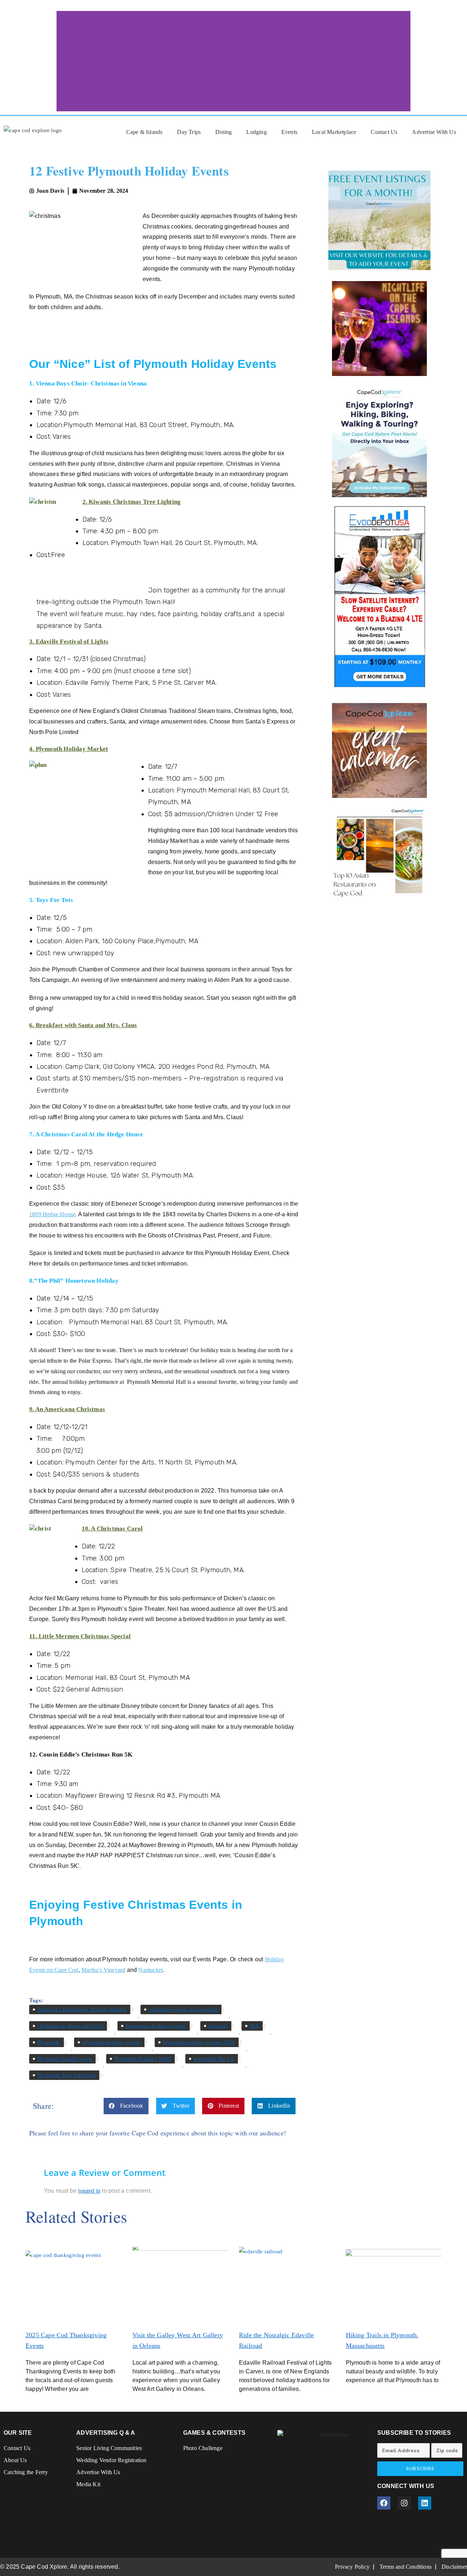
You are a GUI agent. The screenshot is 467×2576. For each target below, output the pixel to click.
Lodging (256, 132)
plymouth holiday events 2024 (199, 2042)
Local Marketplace (334, 132)
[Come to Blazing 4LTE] (379, 596)
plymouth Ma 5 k (214, 2059)
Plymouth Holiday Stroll (143, 2059)
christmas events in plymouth (183, 2009)
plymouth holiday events (112, 2042)
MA (254, 2026)
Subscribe (420, 2469)
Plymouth (49, 2042)
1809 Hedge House (52, 1214)
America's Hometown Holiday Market (82, 2009)
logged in (89, 2191)
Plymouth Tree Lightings (67, 2075)
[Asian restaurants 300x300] (379, 853)
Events (289, 132)
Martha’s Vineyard (103, 1970)
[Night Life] (379, 329)
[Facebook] (384, 2503)
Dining (223, 132)
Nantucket (150, 1970)
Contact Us (384, 132)
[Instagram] (404, 2503)
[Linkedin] (425, 2503)
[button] (126, 2106)
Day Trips (189, 132)
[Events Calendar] (379, 750)
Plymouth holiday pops (65, 2059)
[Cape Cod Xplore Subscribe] (379, 440)
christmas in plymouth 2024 (70, 2026)
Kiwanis (218, 2026)
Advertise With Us (434, 132)
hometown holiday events (156, 2026)
